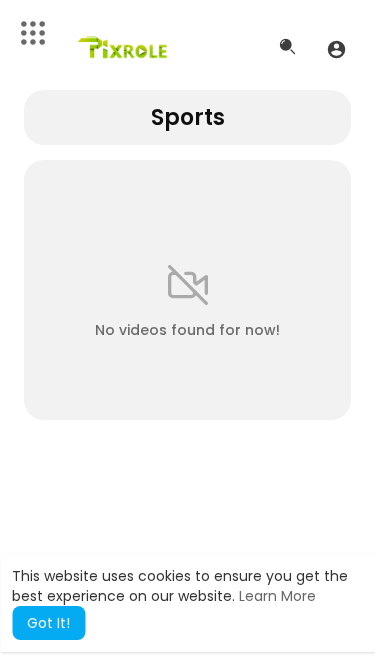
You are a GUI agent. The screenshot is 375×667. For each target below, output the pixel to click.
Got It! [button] (48, 623)
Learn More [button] (277, 596)
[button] (336, 49)
